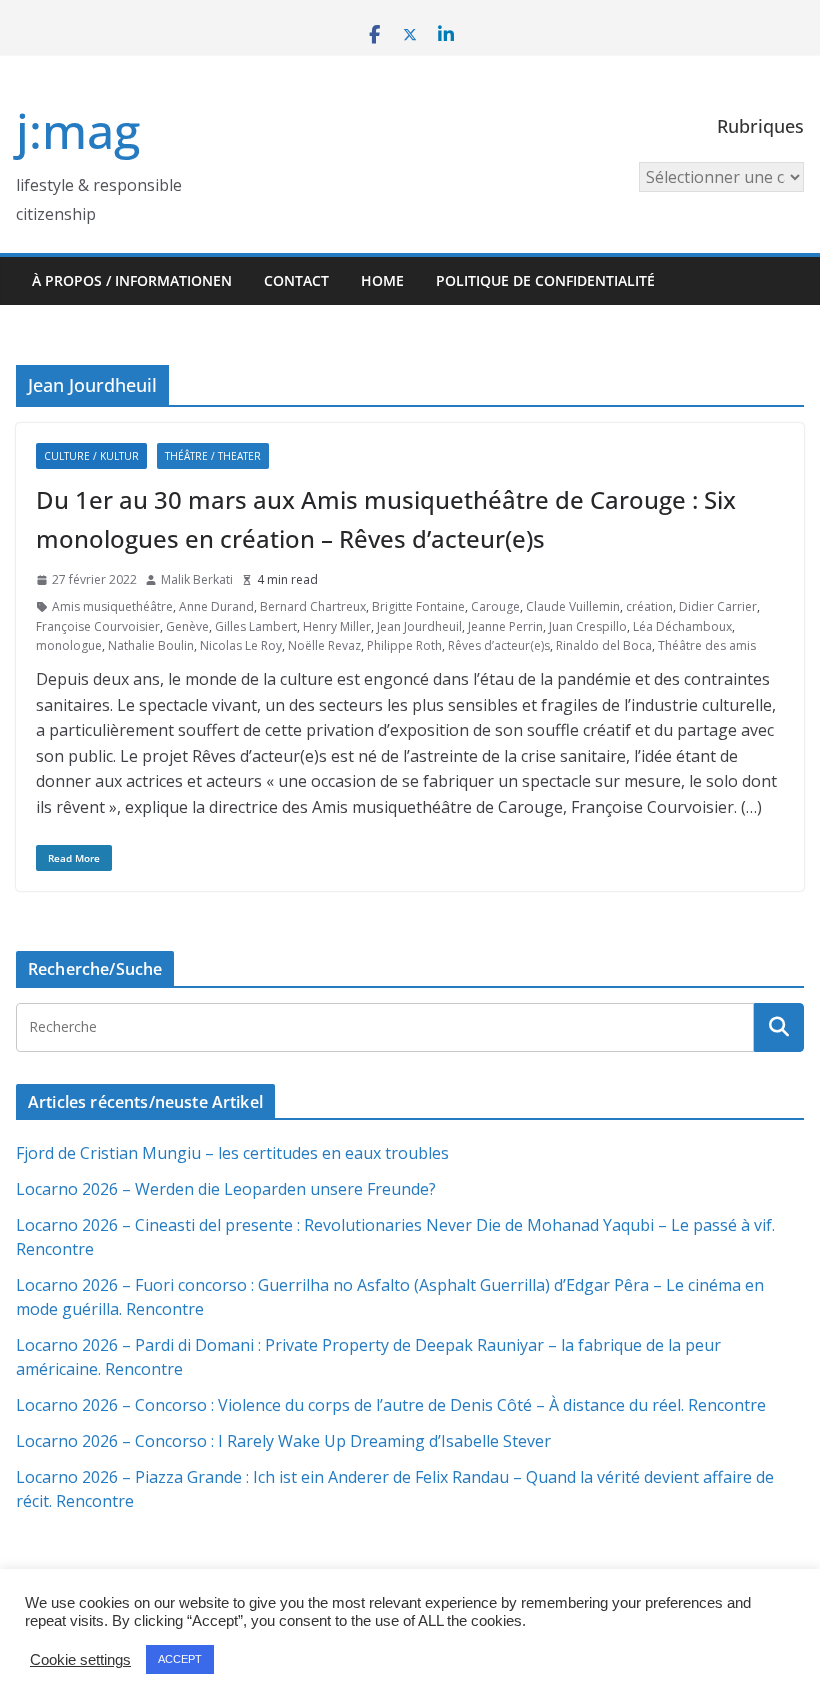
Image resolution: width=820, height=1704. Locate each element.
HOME (382, 280)
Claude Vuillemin (573, 606)
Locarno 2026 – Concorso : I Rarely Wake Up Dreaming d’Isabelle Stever (283, 1441)
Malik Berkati (197, 579)
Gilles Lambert (256, 626)
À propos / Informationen (132, 280)
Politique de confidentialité (545, 280)
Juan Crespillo (588, 626)
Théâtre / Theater (213, 456)
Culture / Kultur (91, 456)
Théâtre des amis (707, 645)
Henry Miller (337, 626)
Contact (296, 280)
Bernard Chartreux (313, 606)
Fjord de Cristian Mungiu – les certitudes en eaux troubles (232, 1153)
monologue (69, 645)
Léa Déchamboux (682, 626)
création (649, 606)
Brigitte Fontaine (418, 606)
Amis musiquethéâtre (112, 606)
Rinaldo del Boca (604, 645)
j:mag (78, 130)
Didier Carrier (718, 606)
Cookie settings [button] (80, 1660)
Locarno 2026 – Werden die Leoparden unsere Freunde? (226, 1189)
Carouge (495, 606)
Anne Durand (216, 606)
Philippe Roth (404, 645)
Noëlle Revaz (324, 645)
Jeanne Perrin (505, 626)
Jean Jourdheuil (419, 626)
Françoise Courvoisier (98, 626)
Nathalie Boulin (151, 645)
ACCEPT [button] (180, 1659)
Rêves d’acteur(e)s (499, 645)
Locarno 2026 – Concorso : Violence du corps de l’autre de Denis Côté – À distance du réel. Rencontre (391, 1405)
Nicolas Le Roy (241, 645)
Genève (187, 626)
